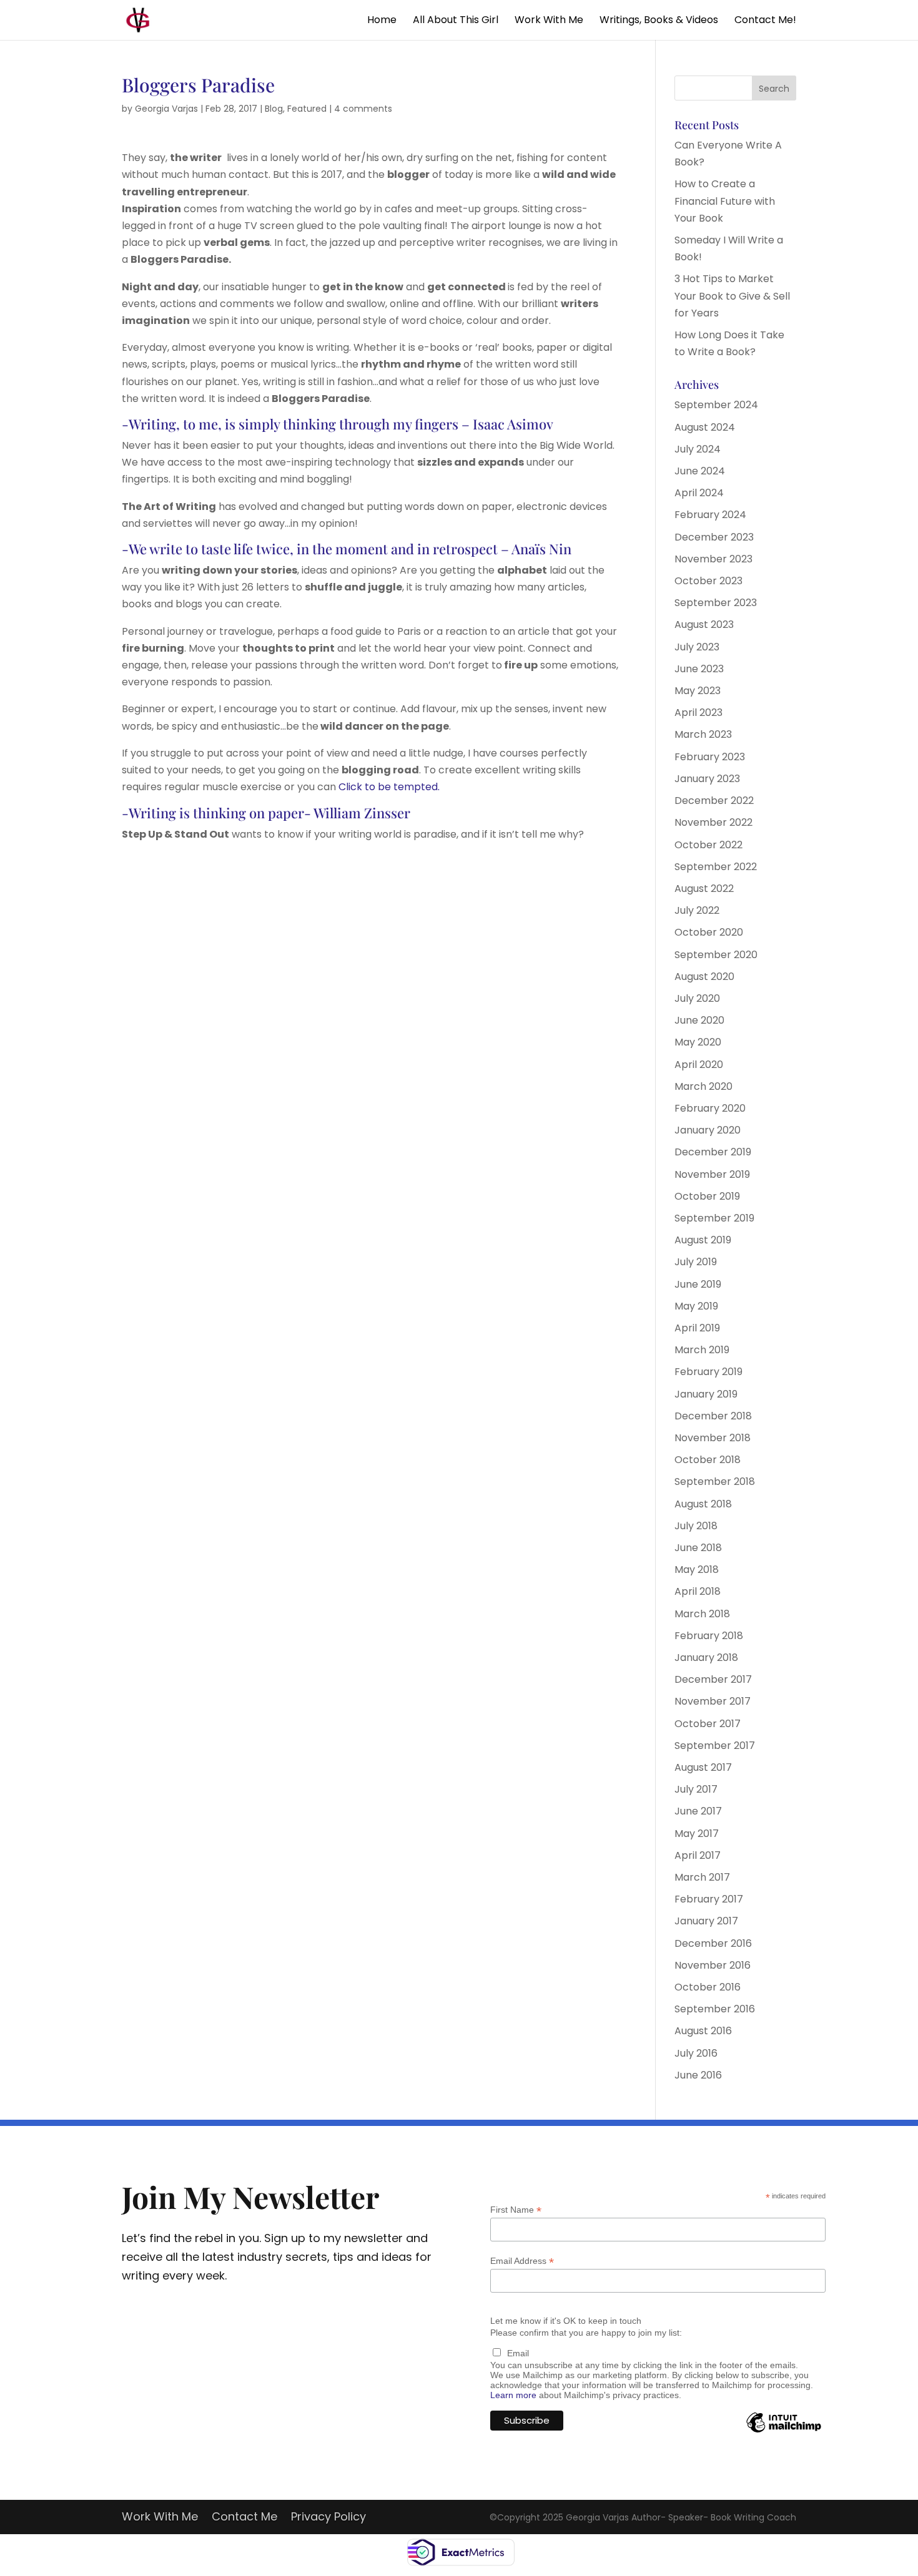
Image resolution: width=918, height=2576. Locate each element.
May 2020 (698, 1042)
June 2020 (699, 1020)
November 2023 (713, 559)
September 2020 (716, 955)
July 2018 (696, 1526)
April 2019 (697, 1328)
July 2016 (696, 2053)
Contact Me (244, 2518)
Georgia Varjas (166, 109)
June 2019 (698, 1284)
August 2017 (703, 1767)
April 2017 (698, 1855)
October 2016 (708, 1987)
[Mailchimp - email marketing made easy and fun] (784, 2432)
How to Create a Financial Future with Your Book (725, 201)
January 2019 (706, 1394)
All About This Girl (456, 21)
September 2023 (716, 603)
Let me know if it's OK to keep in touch (566, 2321)
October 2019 (707, 1196)
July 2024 (698, 449)
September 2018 (715, 1481)
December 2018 (713, 1416)
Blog (274, 109)
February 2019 (708, 1372)
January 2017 (706, 1921)
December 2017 (713, 1679)
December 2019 (713, 1152)
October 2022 (708, 845)
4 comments (363, 109)
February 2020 (710, 1108)
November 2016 (713, 1965)
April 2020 (699, 1065)
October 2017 (708, 1724)
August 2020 (704, 977)
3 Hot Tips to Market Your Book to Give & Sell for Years (732, 296)
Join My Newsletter (250, 2196)
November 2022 (713, 822)
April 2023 (698, 713)
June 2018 (698, 1548)
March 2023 (703, 734)
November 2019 (712, 1174)
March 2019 (702, 1350)
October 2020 (709, 932)
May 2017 (697, 1834)
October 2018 (708, 1460)
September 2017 (715, 1746)
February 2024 (710, 515)
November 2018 (713, 1438)
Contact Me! (765, 21)
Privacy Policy (328, 2518)
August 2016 (703, 2031)
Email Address (522, 2261)
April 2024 (699, 493)
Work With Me (549, 21)
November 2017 (713, 1701)
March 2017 (702, 1877)
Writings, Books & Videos (659, 21)
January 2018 (706, 1658)
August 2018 (703, 1504)
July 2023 (697, 647)
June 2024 (700, 471)
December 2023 (714, 537)
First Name (516, 2210)
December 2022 (714, 801)
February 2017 (709, 1899)
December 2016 (713, 1943)
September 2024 (716, 405)
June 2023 (699, 669)
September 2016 (715, 2009)
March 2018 (702, 1614)
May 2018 (697, 1570)
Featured (307, 109)
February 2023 (710, 757)
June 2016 (698, 2075)
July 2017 (696, 1789)
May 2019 (696, 1306)
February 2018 (709, 1636)
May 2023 (698, 691)
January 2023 (707, 779)
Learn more (513, 2395)
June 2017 (698, 1811)
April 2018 (698, 1591)
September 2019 (714, 1218)
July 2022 (697, 910)
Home (382, 21)
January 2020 (708, 1130)
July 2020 (697, 998)
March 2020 (703, 1086)
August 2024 (705, 427)
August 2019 (703, 1240)
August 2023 (704, 624)
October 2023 (708, 581)
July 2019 (696, 1262)
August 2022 (704, 889)
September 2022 (716, 867)
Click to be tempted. (389, 787)
